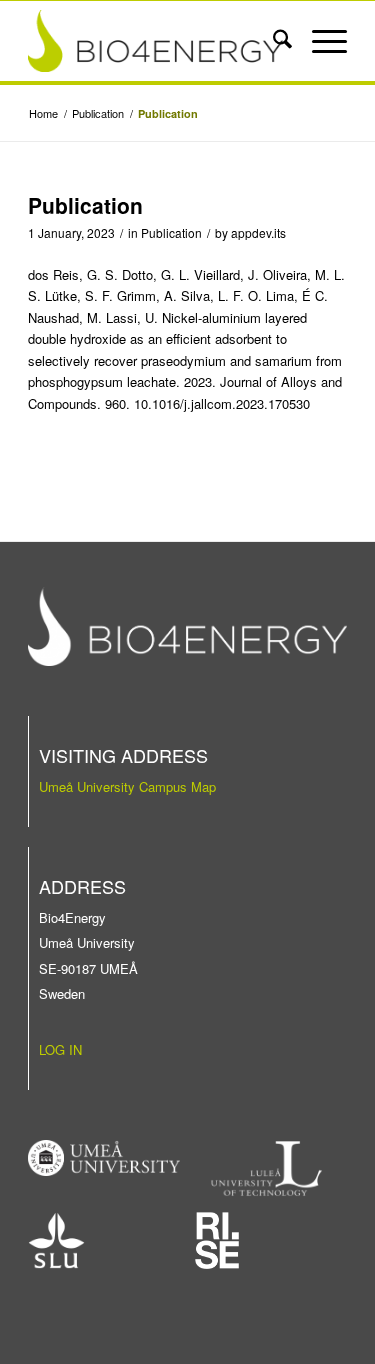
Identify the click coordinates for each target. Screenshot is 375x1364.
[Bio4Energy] (155, 41)
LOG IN (60, 1049)
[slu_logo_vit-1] (56, 1240)
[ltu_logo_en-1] (266, 1168)
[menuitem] (272, 41)
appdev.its (258, 232)
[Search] (272, 41)
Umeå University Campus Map (127, 786)
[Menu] (319, 41)
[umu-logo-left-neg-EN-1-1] (104, 1158)
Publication (171, 232)
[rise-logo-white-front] (217, 1240)
